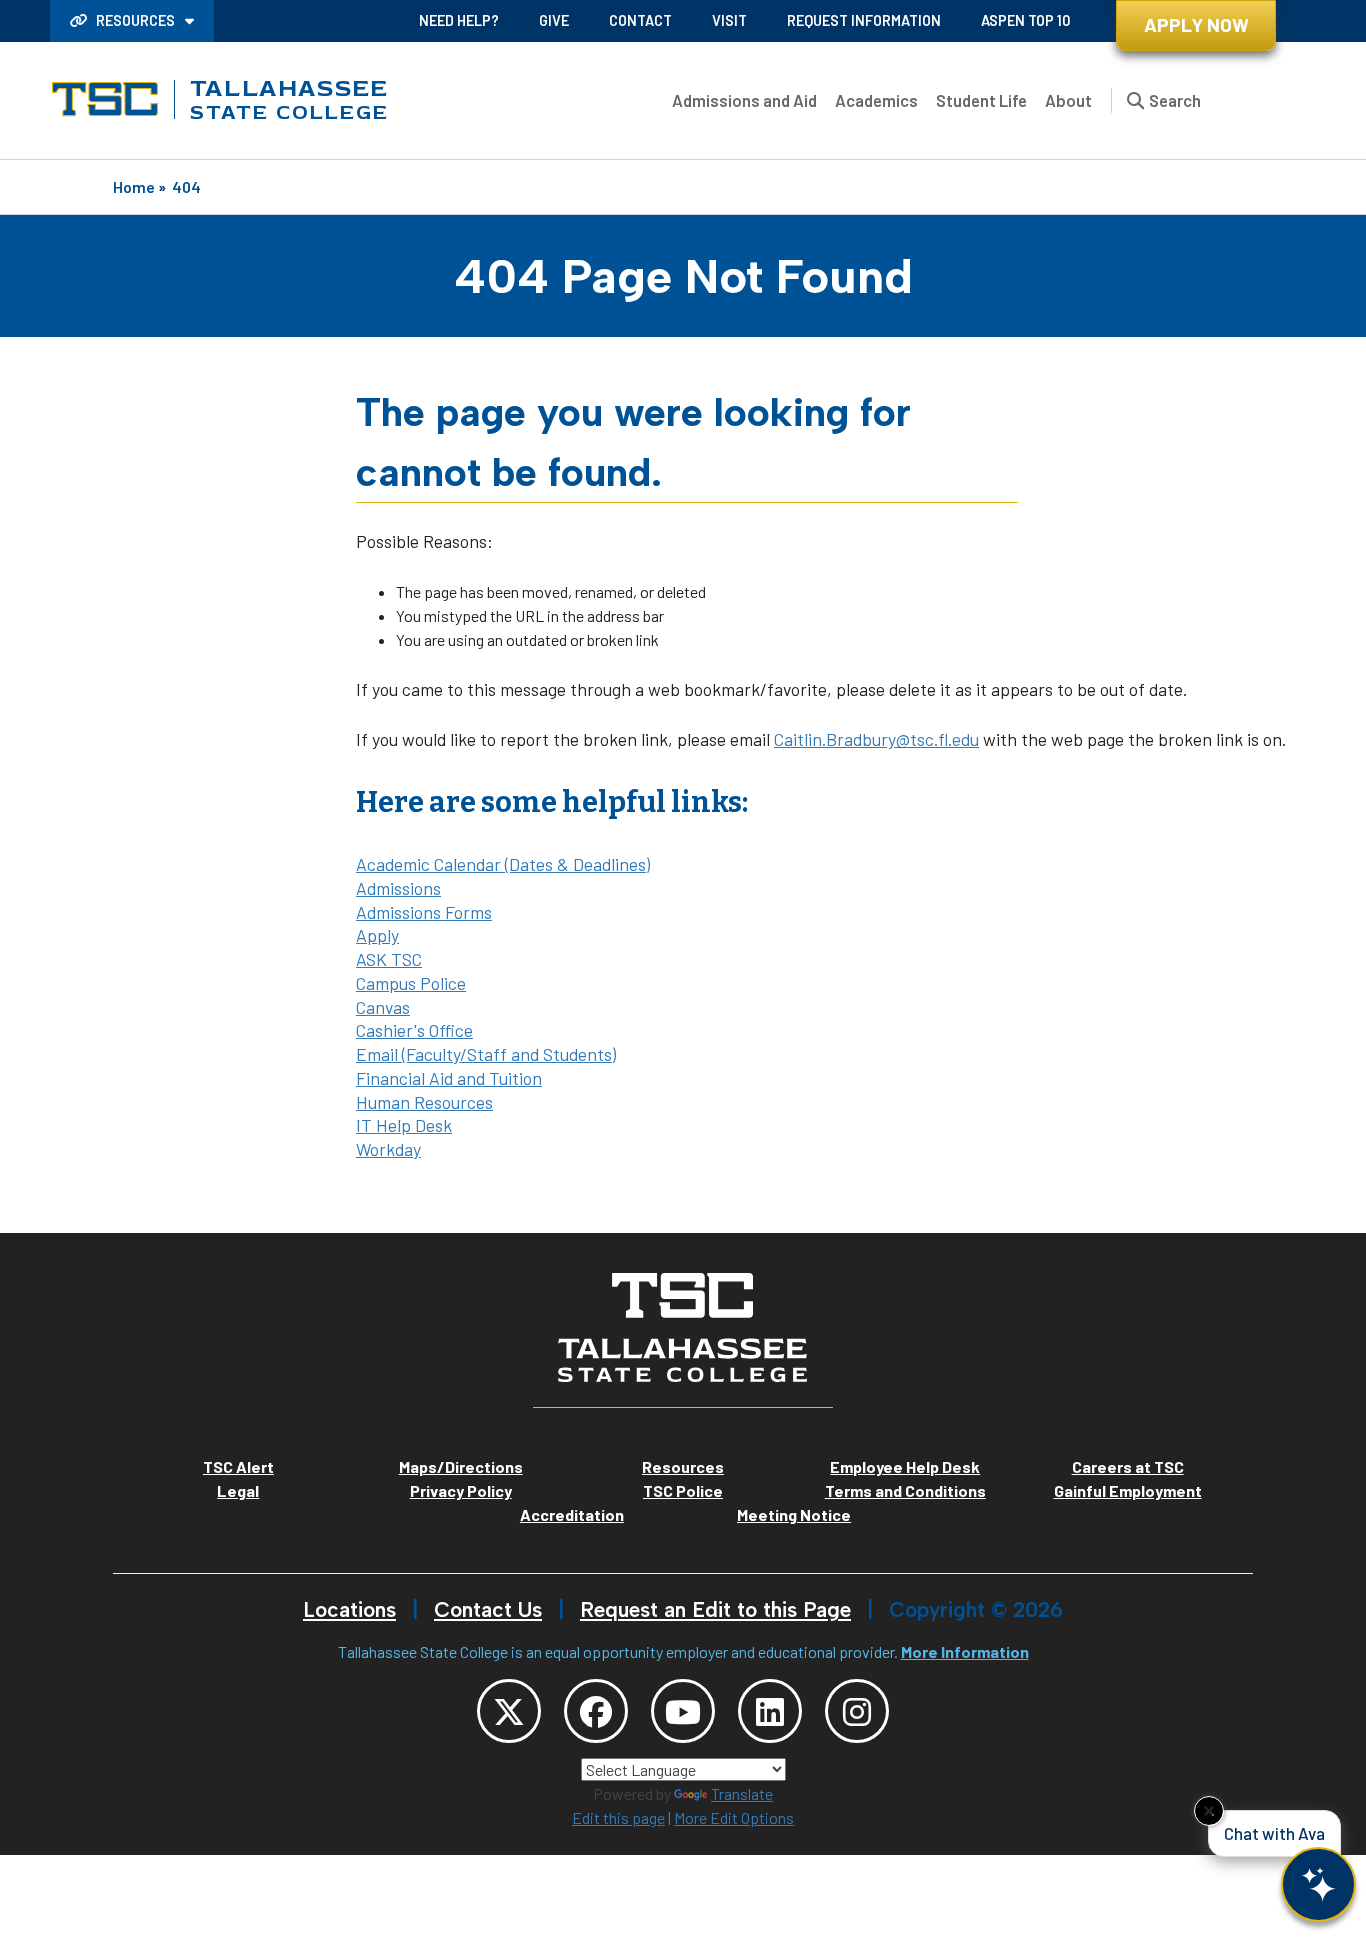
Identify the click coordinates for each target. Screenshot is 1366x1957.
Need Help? (459, 20)
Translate (742, 1793)
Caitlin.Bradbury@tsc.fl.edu (876, 739)
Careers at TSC (1128, 1466)
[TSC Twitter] (509, 1711)
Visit (729, 20)
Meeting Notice (794, 1514)
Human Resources (424, 1102)
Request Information (864, 20)
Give (554, 20)
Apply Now (1196, 24)
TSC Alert (238, 1466)
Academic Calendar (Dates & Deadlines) (503, 864)
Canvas (383, 1007)
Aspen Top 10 (1025, 20)
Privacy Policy (461, 1490)
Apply (377, 935)
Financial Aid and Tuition (449, 1078)
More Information (965, 1651)
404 (186, 186)
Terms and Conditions (905, 1490)
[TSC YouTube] (683, 1711)
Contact (640, 20)
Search (1175, 100)
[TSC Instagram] (857, 1711)
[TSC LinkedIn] (770, 1711)
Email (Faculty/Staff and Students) (486, 1054)
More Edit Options (734, 1817)
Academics (876, 100)
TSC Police (683, 1490)
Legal (238, 1490)
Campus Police (411, 983)
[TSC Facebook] (596, 1711)
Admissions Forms (424, 912)
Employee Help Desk (905, 1466)
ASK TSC (389, 959)
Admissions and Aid (744, 100)
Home (134, 186)
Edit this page (618, 1817)
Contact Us (488, 1609)
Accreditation (572, 1514)
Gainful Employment (1128, 1490)
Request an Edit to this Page (715, 1609)
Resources (135, 20)
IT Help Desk (404, 1125)
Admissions (398, 888)
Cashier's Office (414, 1030)
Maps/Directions (461, 1466)
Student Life (981, 100)
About (1068, 100)
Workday (388, 1149)
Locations (349, 1609)
